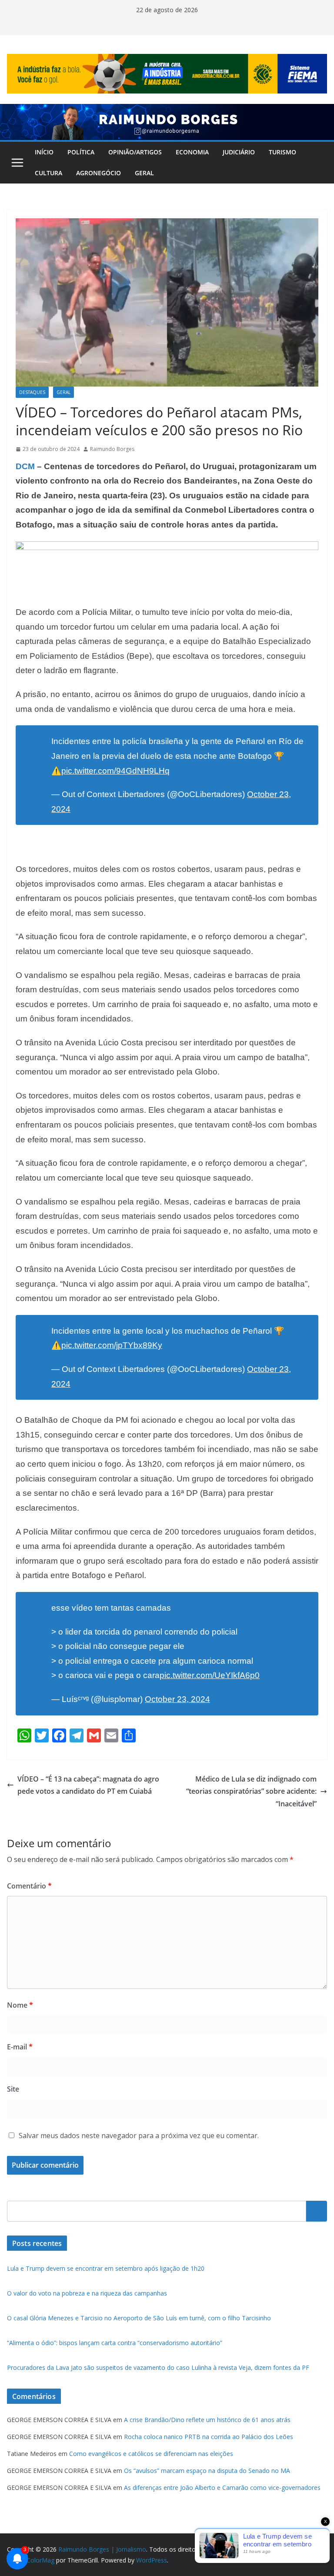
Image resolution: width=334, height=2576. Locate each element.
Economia (192, 152)
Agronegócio (99, 173)
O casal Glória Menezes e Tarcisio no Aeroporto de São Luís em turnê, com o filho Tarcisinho (139, 2318)
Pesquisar (317, 2211)
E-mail (20, 2047)
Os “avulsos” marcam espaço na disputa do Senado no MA (207, 2471)
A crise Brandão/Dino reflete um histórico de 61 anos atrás (207, 2420)
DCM (25, 466)
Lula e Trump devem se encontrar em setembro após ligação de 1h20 (106, 2268)
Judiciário (239, 152)
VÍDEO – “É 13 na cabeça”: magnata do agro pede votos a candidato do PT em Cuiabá (88, 1785)
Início (44, 152)
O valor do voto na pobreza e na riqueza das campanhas (87, 2293)
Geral (144, 173)
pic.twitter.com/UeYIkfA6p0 (210, 1675)
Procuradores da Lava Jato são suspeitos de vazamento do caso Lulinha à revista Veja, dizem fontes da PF (158, 2367)
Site (13, 2089)
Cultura (48, 173)
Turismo (282, 152)
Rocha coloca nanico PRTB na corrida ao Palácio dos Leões (209, 2437)
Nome (20, 2005)
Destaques (32, 392)
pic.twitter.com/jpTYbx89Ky (112, 1345)
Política (81, 152)
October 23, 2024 (177, 1699)
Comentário (29, 1886)
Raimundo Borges (112, 449)
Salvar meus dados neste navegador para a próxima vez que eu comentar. (139, 2136)
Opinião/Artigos (135, 152)
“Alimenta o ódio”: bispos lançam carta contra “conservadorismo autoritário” (115, 2343)
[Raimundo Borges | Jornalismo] (167, 110)
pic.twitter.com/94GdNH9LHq (115, 771)
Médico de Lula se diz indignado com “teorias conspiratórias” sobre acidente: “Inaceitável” (251, 1792)
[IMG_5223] (167, 547)
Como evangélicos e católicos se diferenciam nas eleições (151, 2454)
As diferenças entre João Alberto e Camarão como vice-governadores (222, 2488)
